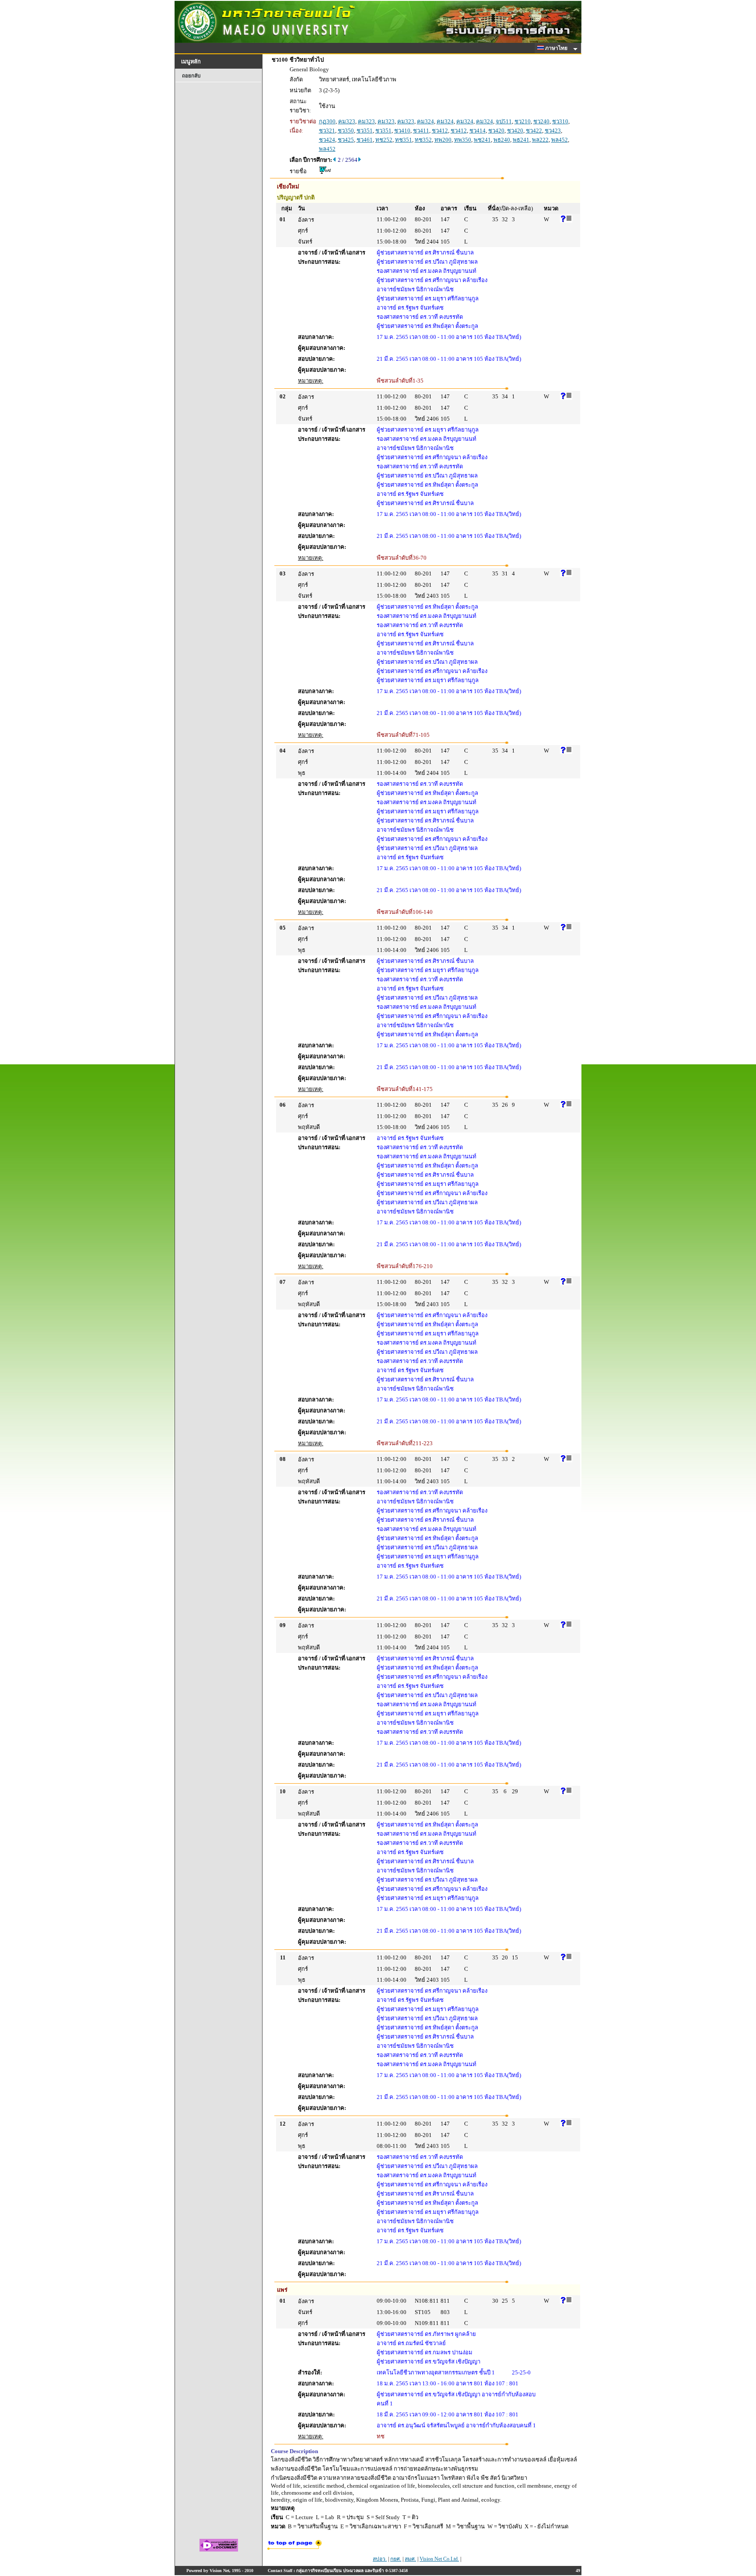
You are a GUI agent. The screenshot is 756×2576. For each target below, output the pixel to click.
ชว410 (402, 131)
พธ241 (521, 140)
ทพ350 (463, 140)
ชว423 (553, 131)
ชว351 (365, 131)
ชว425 (346, 140)
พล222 (540, 140)
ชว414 (478, 131)
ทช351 (404, 140)
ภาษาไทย (557, 48)
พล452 (560, 140)
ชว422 (534, 131)
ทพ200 (443, 140)
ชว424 (327, 140)
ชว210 (523, 121)
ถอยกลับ (191, 76)
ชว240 (541, 121)
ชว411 (421, 131)
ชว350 (346, 131)
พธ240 (502, 140)
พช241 (482, 140)
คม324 (425, 121)
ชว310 (560, 121)
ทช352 (423, 140)
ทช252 (384, 140)
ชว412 (440, 131)
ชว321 (327, 131)
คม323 (347, 121)
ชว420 (496, 131)
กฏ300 (327, 121)
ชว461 (365, 140)
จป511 (504, 121)
